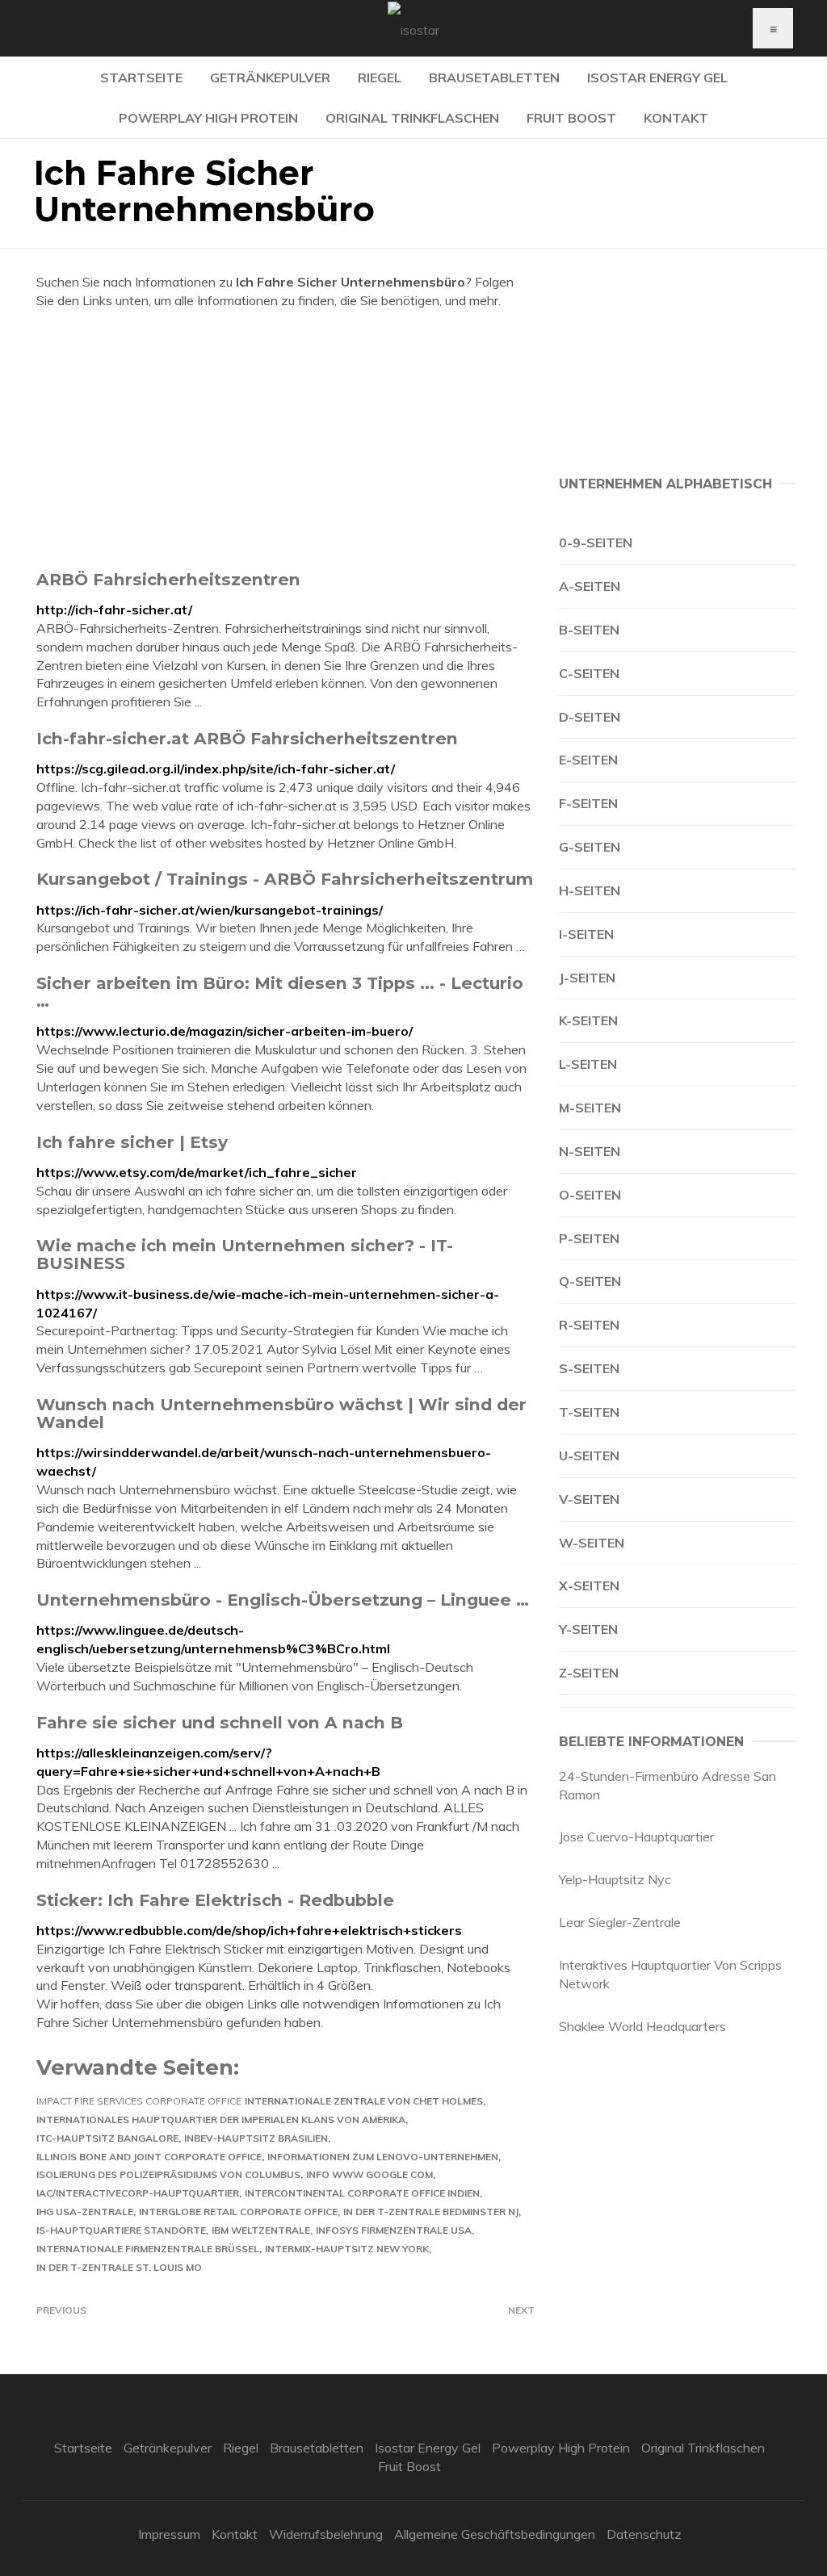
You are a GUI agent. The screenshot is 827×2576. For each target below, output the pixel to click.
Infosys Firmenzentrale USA (394, 2230)
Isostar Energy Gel (657, 77)
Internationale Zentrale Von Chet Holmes (364, 2101)
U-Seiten (589, 1456)
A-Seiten (590, 586)
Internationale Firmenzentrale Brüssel (148, 2249)
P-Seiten (589, 1238)
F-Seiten (588, 803)
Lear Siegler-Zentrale (620, 1922)
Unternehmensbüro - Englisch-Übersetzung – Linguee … (283, 1600)
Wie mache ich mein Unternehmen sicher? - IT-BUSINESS (245, 1254)
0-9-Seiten (596, 542)
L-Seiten (588, 1064)
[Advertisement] (285, 439)
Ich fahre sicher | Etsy (132, 1142)
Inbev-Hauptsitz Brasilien (256, 2138)
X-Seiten (589, 1585)
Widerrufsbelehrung (326, 2534)
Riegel (380, 77)
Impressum (169, 2534)
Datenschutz (644, 2534)
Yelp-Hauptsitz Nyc (615, 1879)
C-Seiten (589, 673)
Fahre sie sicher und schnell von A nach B (220, 1722)
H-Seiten (590, 890)
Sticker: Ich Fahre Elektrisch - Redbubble (215, 1900)
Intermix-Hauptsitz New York (347, 2249)
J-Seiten (587, 978)
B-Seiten (589, 630)
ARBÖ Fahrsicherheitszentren (168, 579)
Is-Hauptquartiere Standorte (121, 2230)
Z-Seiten (589, 1673)
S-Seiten (589, 1368)
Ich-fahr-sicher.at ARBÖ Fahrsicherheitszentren (247, 738)
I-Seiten (586, 934)
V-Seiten (589, 1499)
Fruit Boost (571, 118)
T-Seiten (589, 1412)
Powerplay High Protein (208, 118)
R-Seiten (589, 1325)
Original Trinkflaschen (412, 118)
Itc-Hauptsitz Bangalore (107, 2138)
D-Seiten (590, 717)
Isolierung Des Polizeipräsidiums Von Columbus (168, 2174)
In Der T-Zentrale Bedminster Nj (431, 2212)
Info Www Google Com (369, 2174)
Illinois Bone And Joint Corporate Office (149, 2157)
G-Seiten (590, 847)
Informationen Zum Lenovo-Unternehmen (383, 2157)
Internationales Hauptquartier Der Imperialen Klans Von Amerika (221, 2119)
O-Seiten (590, 1195)
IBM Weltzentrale (261, 2230)
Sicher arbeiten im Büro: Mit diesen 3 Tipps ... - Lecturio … (280, 992)
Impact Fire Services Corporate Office (139, 2101)
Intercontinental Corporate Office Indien (362, 2193)
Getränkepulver (270, 77)
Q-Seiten (590, 1281)
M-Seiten (590, 1108)
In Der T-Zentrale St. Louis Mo (119, 2267)
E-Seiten (588, 760)
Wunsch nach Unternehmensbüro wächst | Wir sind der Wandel (281, 1413)
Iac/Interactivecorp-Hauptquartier (138, 2193)
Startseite (141, 77)
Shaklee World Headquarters (642, 2026)
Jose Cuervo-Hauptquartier (636, 1837)
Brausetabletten (494, 77)
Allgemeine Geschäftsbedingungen (495, 2534)
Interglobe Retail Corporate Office (238, 2212)
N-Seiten (590, 1151)
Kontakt (676, 118)
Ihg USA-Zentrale (85, 2212)
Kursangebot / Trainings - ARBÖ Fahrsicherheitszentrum (285, 879)
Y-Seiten (588, 1629)
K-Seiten (588, 1020)
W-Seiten (592, 1543)
